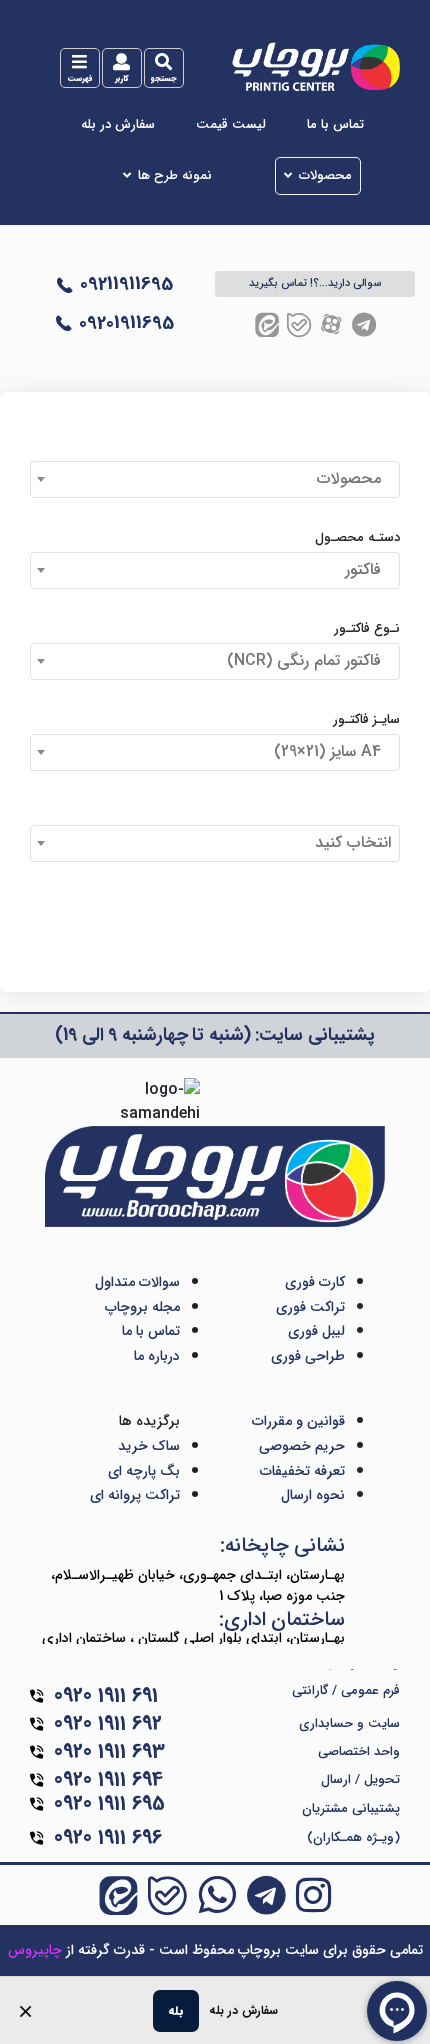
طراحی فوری (308, 1356)
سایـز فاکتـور (366, 720)
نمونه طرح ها (175, 176)
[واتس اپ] (217, 1895)
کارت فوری (315, 1282)
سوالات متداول (137, 1282)
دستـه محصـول (357, 538)
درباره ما (157, 1356)
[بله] (299, 324)
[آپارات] (331, 324)
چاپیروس (35, 1950)
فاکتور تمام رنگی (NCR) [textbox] (309, 660)
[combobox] (215, 479)
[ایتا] (267, 324)
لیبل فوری (316, 1331)
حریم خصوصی (302, 1446)
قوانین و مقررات (298, 1421)
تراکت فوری (310, 1307)
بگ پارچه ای (144, 1471)
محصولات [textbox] (354, 478)
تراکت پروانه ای (135, 1495)
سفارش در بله (118, 125)
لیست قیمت (231, 125)
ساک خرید (149, 1446)
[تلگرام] (364, 324)
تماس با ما (335, 125)
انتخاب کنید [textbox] (353, 842)
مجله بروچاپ (142, 1307)
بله (176, 2010)
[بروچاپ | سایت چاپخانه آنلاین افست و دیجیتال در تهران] (315, 66)
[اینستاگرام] (313, 1895)
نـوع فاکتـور (367, 629)
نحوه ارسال (313, 1495)
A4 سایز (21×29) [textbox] (332, 751)
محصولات (325, 176)
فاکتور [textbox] (368, 569)
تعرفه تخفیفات (302, 1471)
